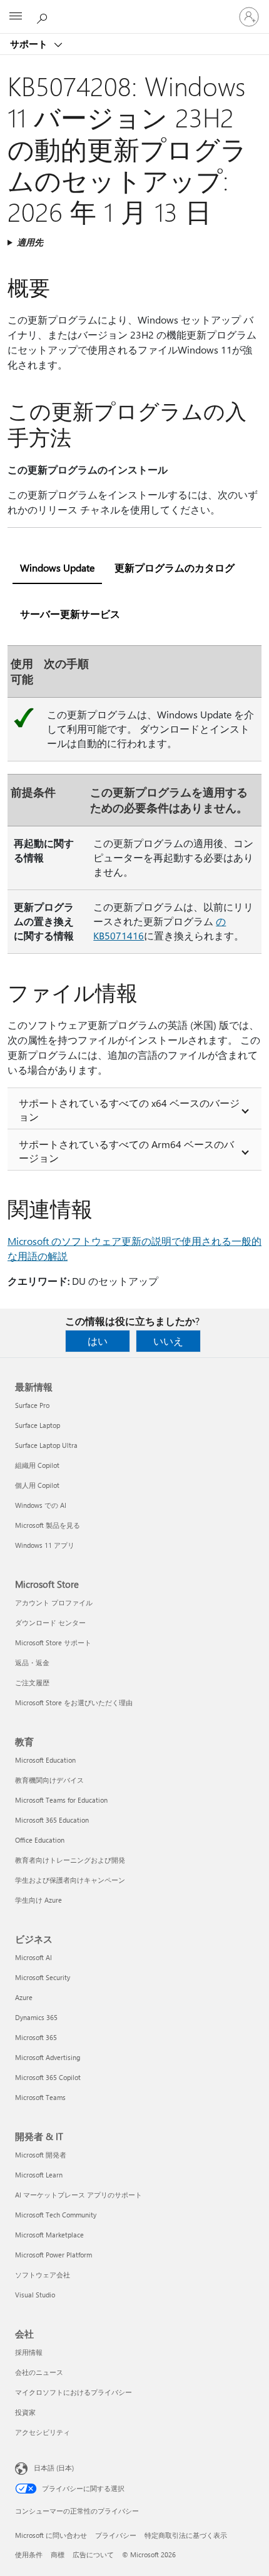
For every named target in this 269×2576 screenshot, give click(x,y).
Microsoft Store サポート (53, 1642)
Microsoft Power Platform (53, 2255)
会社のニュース (39, 2372)
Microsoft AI (33, 1957)
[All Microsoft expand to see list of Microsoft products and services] (16, 17)
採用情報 (29, 2352)
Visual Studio (35, 2295)
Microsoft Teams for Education (61, 1800)
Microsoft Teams (40, 2097)
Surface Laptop (38, 1425)
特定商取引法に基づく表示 (186, 2535)
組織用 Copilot (37, 1465)
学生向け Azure (38, 1900)
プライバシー (116, 2535)
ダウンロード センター (50, 1622)
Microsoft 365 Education (52, 1820)
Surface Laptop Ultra (46, 1445)
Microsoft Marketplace (49, 2235)
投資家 (25, 2412)
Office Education (40, 1840)
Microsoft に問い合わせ (51, 2535)
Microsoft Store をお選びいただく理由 (74, 1702)
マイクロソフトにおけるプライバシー (74, 2392)
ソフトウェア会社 (43, 2275)
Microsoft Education (45, 1760)
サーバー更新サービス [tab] (70, 614)
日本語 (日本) (54, 2468)
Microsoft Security (43, 1977)
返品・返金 (32, 1662)
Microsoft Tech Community (56, 2215)
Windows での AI (41, 1505)
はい (98, 1341)
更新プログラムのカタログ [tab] (175, 567)
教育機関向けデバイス (49, 1780)
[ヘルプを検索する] (44, 16)
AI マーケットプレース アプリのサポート (79, 2195)
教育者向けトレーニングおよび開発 (70, 1860)
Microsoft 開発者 (41, 2155)
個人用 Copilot (37, 1485)
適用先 (30, 242)
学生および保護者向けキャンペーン (70, 1880)
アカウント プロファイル (54, 1603)
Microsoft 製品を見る (48, 1525)
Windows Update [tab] (57, 567)
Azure (24, 1997)
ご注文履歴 (32, 1682)
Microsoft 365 (36, 2037)
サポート (30, 44)
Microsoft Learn (39, 2175)
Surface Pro (32, 1405)
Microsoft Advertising (48, 2057)
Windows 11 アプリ (45, 1545)
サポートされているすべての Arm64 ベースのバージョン (126, 1151)
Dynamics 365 (36, 2017)
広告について (93, 2554)
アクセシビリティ (43, 2432)
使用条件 (29, 2554)
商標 (58, 2554)
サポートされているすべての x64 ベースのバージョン (129, 1110)
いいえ (168, 1341)
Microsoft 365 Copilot (48, 2077)
